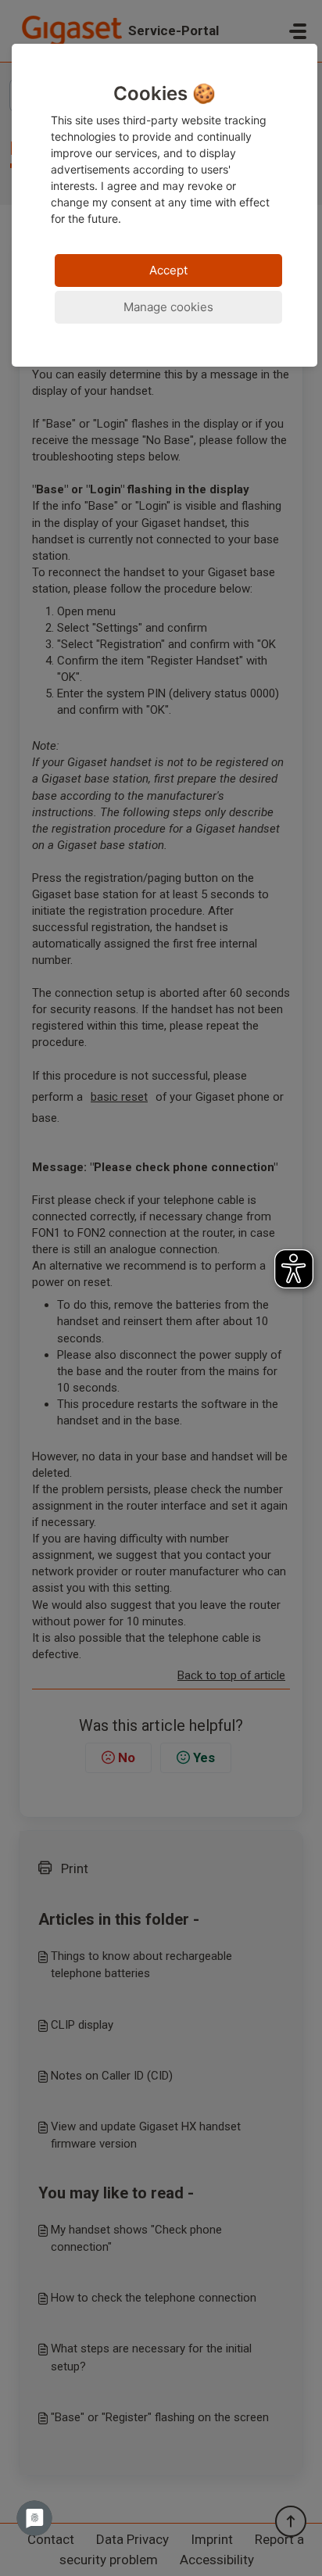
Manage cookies (168, 307)
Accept (168, 270)
